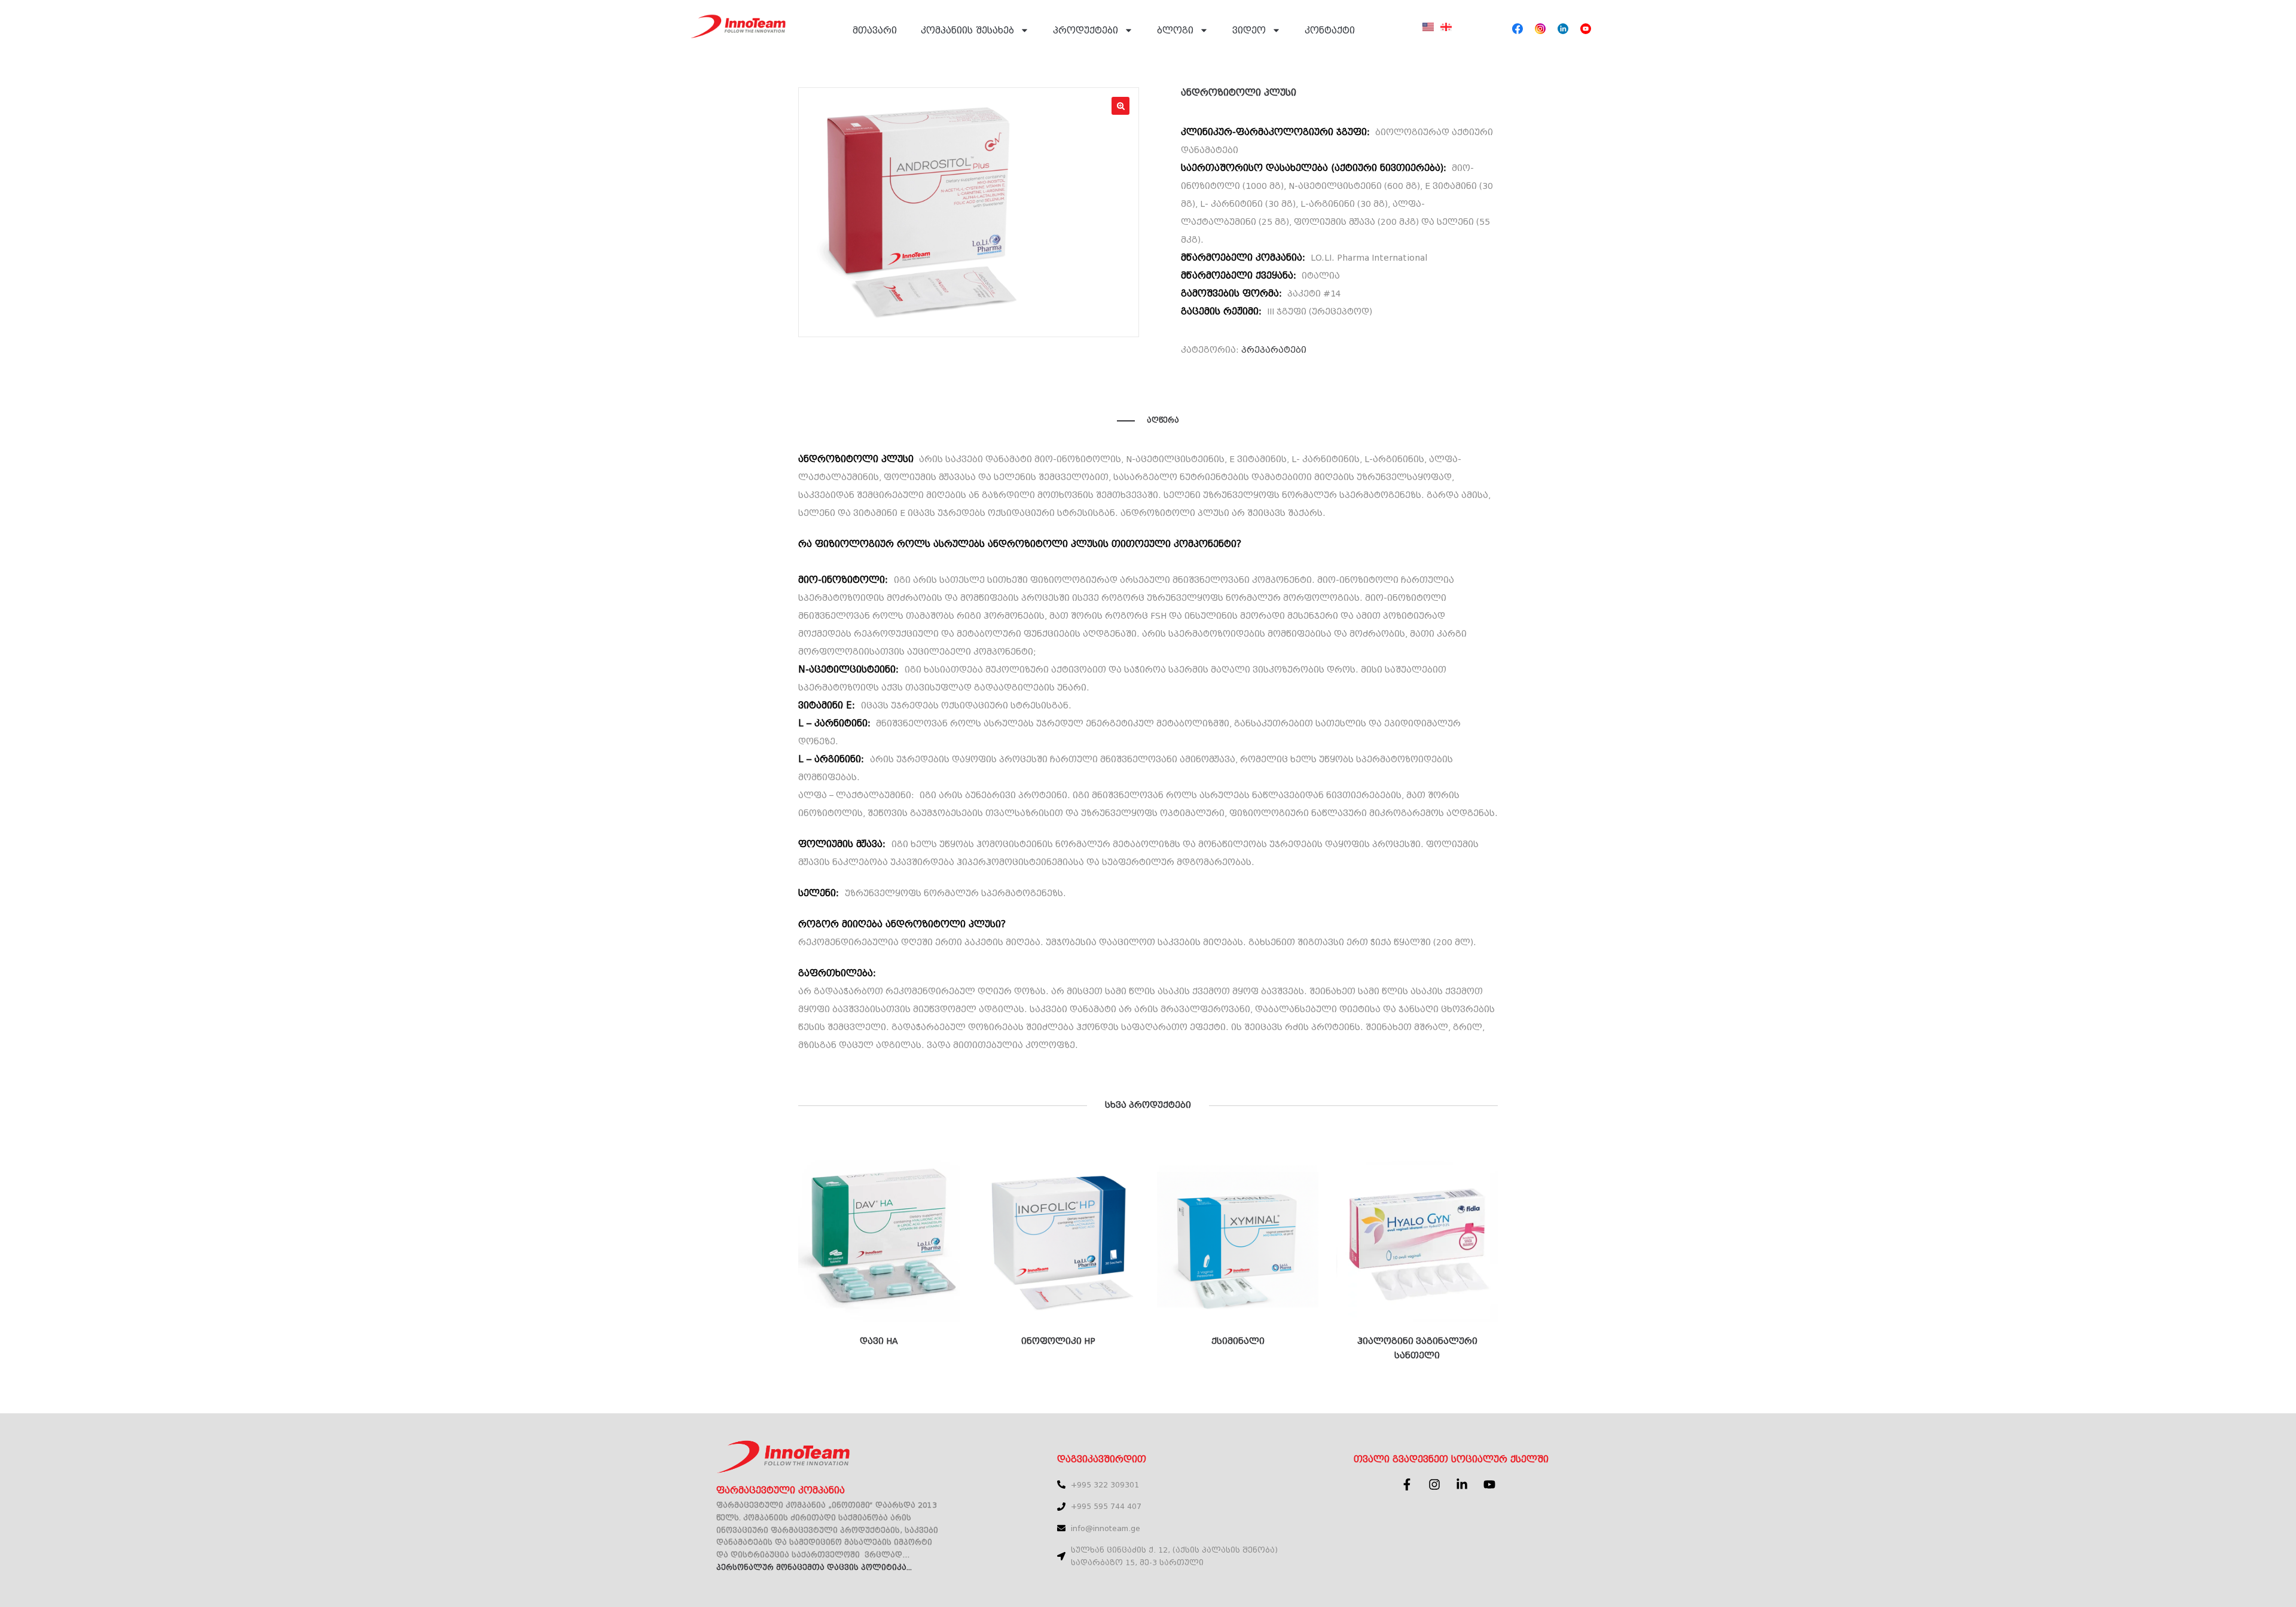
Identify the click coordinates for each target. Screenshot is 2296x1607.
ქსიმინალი (1238, 1341)
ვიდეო (1249, 30)
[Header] (1518, 29)
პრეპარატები (1274, 350)
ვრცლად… (887, 1555)
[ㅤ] (1428, 34)
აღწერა (1163, 420)
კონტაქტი (1330, 30)
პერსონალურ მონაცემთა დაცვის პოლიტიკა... (814, 1568)
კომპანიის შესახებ (967, 30)
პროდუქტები (1086, 30)
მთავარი (875, 30)
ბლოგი (1175, 30)
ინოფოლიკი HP (1058, 1341)
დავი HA (879, 1341)
